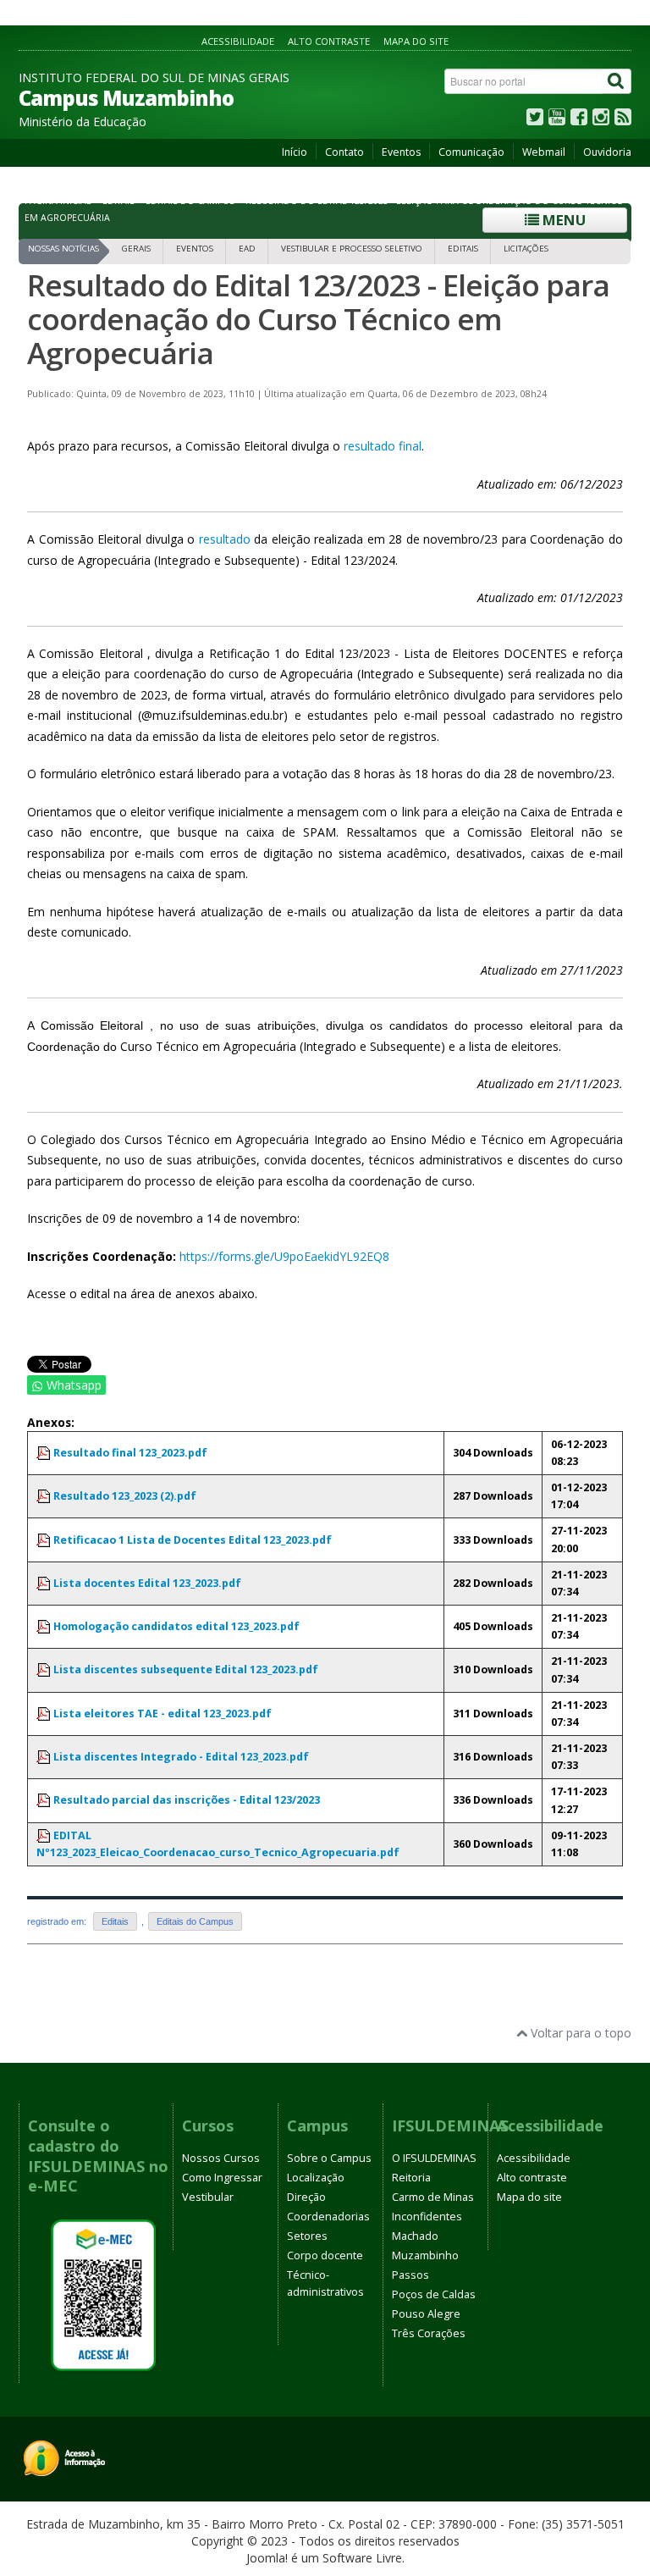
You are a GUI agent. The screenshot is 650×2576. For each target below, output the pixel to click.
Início (295, 152)
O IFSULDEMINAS (434, 2158)
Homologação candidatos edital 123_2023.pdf (176, 1626)
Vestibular (208, 2197)
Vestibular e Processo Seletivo (352, 249)
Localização (316, 2178)
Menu (562, 220)
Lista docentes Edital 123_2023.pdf (147, 1583)
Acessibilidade (238, 41)
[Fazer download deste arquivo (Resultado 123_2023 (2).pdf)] (45, 1496)
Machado (415, 2236)
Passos (410, 2275)
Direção (306, 2197)
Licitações (526, 249)
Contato (344, 152)
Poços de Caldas (434, 2294)
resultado (225, 539)
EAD (247, 249)
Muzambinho (425, 2255)
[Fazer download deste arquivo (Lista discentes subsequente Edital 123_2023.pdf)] (45, 1669)
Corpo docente (325, 2255)
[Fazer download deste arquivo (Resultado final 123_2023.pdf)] (45, 1453)
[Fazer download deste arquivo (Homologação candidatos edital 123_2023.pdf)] (45, 1626)
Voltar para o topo (579, 2033)
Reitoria (411, 2178)
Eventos (401, 152)
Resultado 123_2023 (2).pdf (125, 1496)
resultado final (383, 446)
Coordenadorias (328, 2217)
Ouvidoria (607, 152)
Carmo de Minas (433, 2197)
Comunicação (471, 152)
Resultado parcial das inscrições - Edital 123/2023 (187, 1800)
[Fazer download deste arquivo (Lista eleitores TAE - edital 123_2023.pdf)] (45, 1714)
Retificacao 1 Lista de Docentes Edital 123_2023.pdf (193, 1540)
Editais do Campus (190, 201)
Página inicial (58, 201)
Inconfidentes (427, 2217)
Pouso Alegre (426, 2314)
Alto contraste (329, 41)
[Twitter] (535, 121)
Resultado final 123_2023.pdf (130, 1453)
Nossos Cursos (221, 2158)
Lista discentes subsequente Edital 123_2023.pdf (186, 1669)
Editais (118, 201)
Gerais (136, 249)
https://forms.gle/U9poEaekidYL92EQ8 (284, 1256)
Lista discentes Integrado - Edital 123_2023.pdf (181, 1757)
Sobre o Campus (329, 2158)
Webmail (544, 152)
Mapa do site (416, 41)
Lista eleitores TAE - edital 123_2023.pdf (162, 1714)
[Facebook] (579, 121)
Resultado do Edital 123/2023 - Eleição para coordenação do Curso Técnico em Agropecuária (318, 319)
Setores (307, 2236)
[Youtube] (557, 121)
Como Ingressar (222, 2178)
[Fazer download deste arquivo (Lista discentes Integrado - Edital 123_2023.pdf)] (45, 1757)
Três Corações (429, 2333)
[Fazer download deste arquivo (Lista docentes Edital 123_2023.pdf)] (45, 1583)
